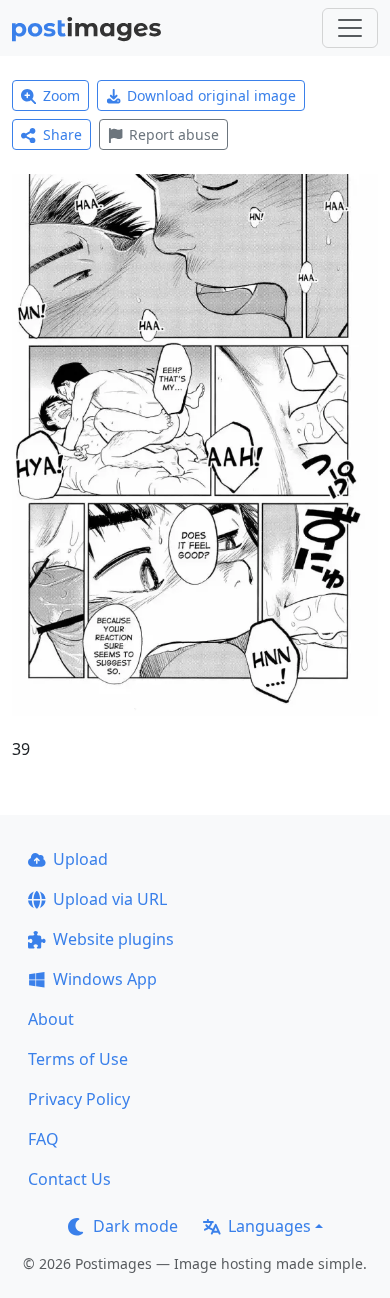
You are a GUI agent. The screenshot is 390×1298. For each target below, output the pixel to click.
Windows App (105, 979)
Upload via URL (110, 899)
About (51, 1019)
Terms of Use (78, 1059)
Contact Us (69, 1179)
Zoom (61, 95)
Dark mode (135, 1226)
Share (62, 134)
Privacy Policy (79, 1099)
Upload (80, 859)
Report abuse (174, 134)
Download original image (211, 95)
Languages (269, 1226)
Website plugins (113, 939)
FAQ (43, 1139)
